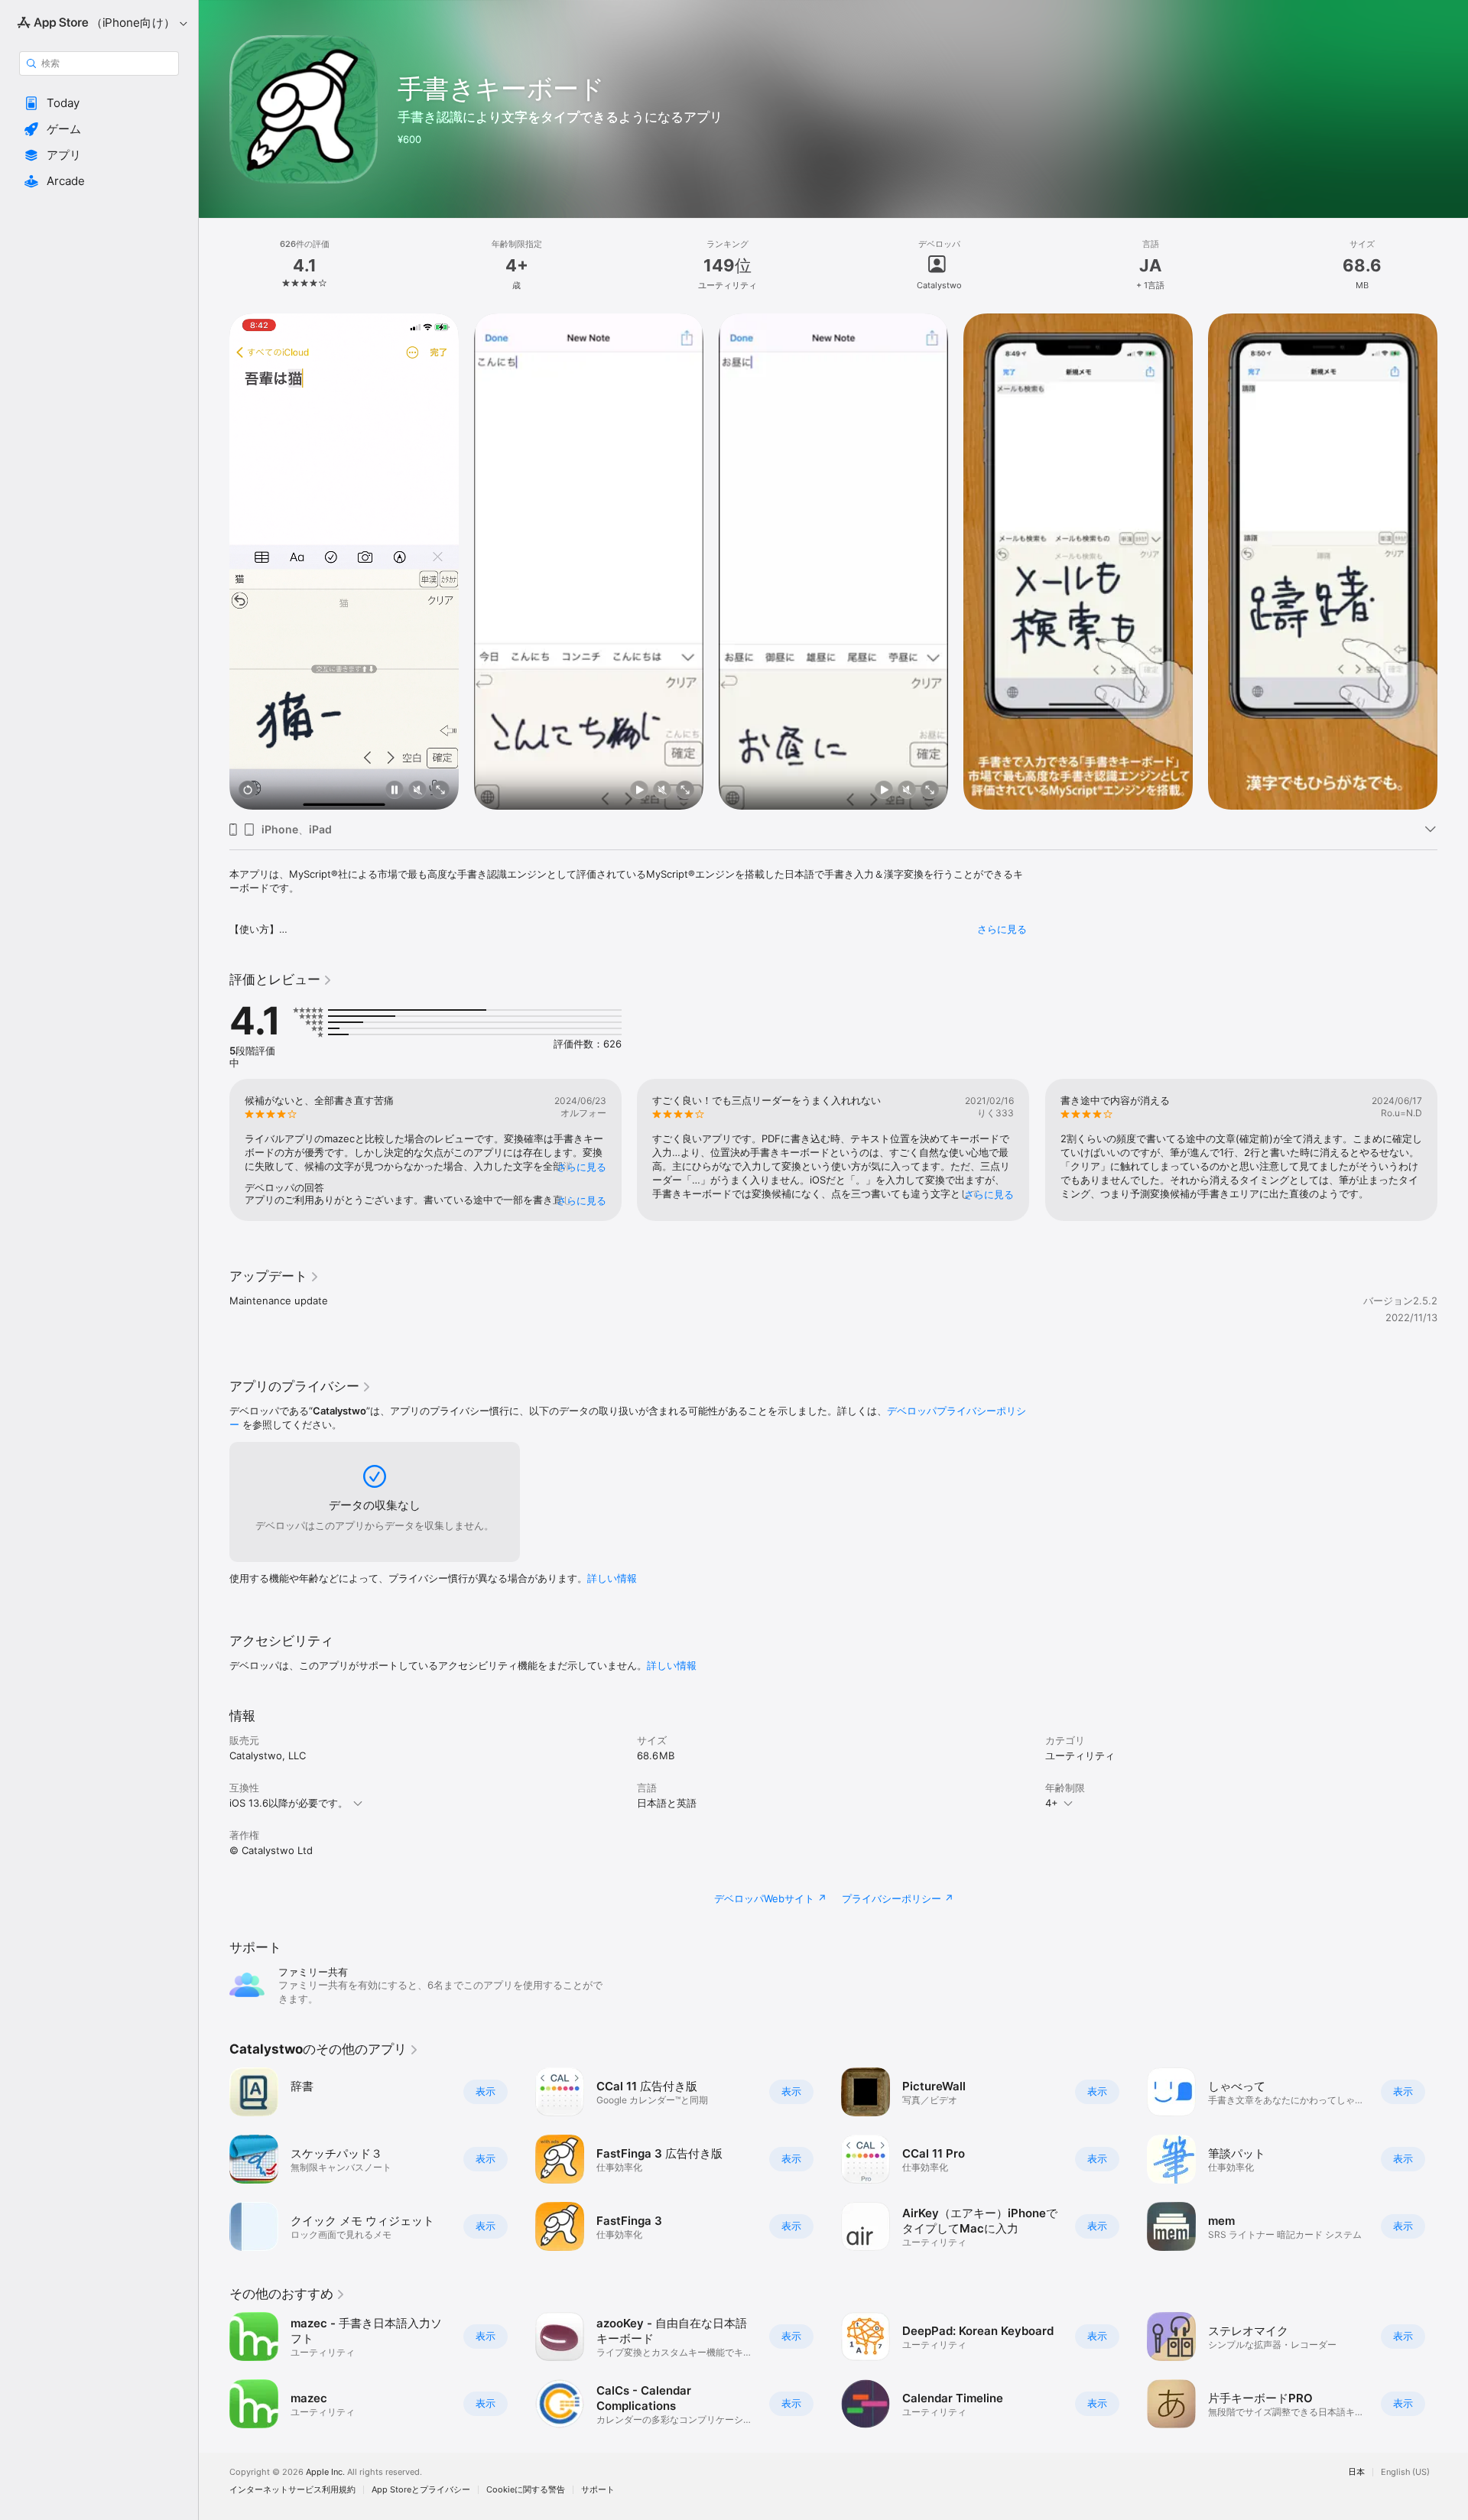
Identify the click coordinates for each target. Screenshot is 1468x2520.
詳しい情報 (612, 1578)
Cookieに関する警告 (526, 2490)
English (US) (1405, 2472)
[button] (99, 103)
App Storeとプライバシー (421, 2490)
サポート (598, 2490)
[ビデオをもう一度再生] (248, 791)
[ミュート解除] (417, 791)
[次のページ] (1453, 562)
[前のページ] (214, 562)
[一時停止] (395, 791)
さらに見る (1002, 929)
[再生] (639, 791)
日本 (1356, 2472)
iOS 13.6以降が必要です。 (289, 1803)
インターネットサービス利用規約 (292, 2490)
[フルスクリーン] (440, 791)
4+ (1052, 1803)
